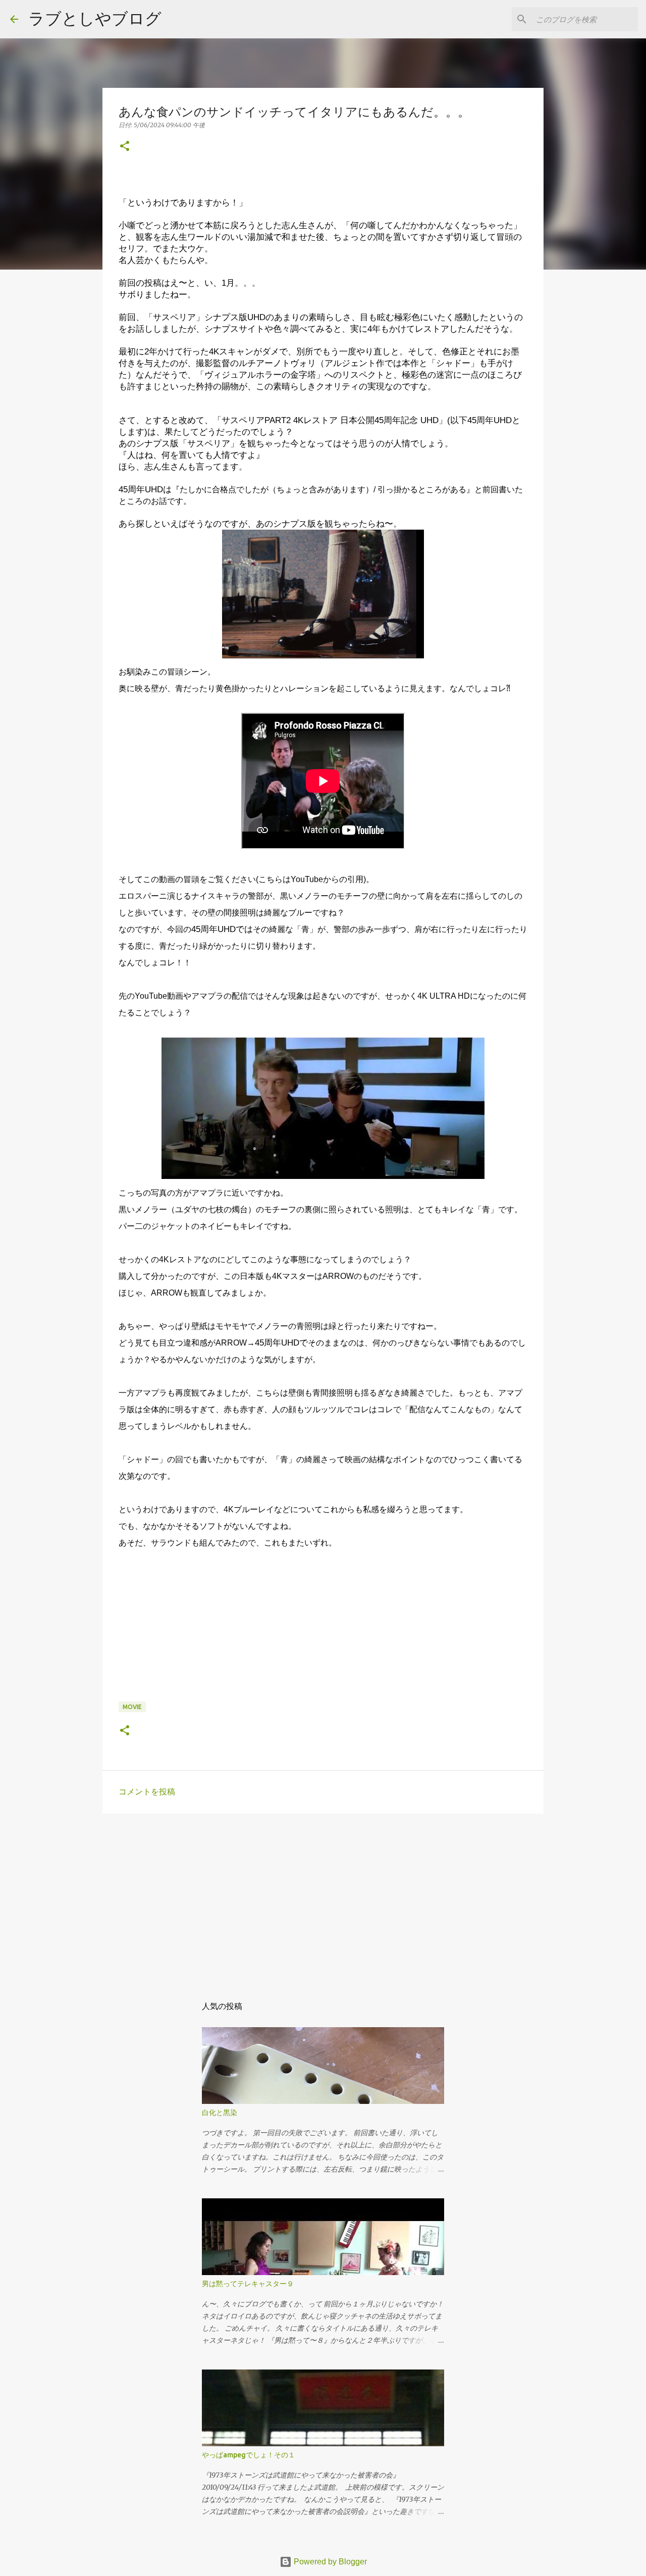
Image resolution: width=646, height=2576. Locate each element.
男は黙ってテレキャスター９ (248, 2284)
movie (132, 1707)
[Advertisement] (323, 1899)
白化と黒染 (220, 2113)
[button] (125, 147)
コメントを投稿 (147, 1792)
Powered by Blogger (329, 2562)
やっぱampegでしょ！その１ (249, 2455)
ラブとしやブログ (95, 18)
